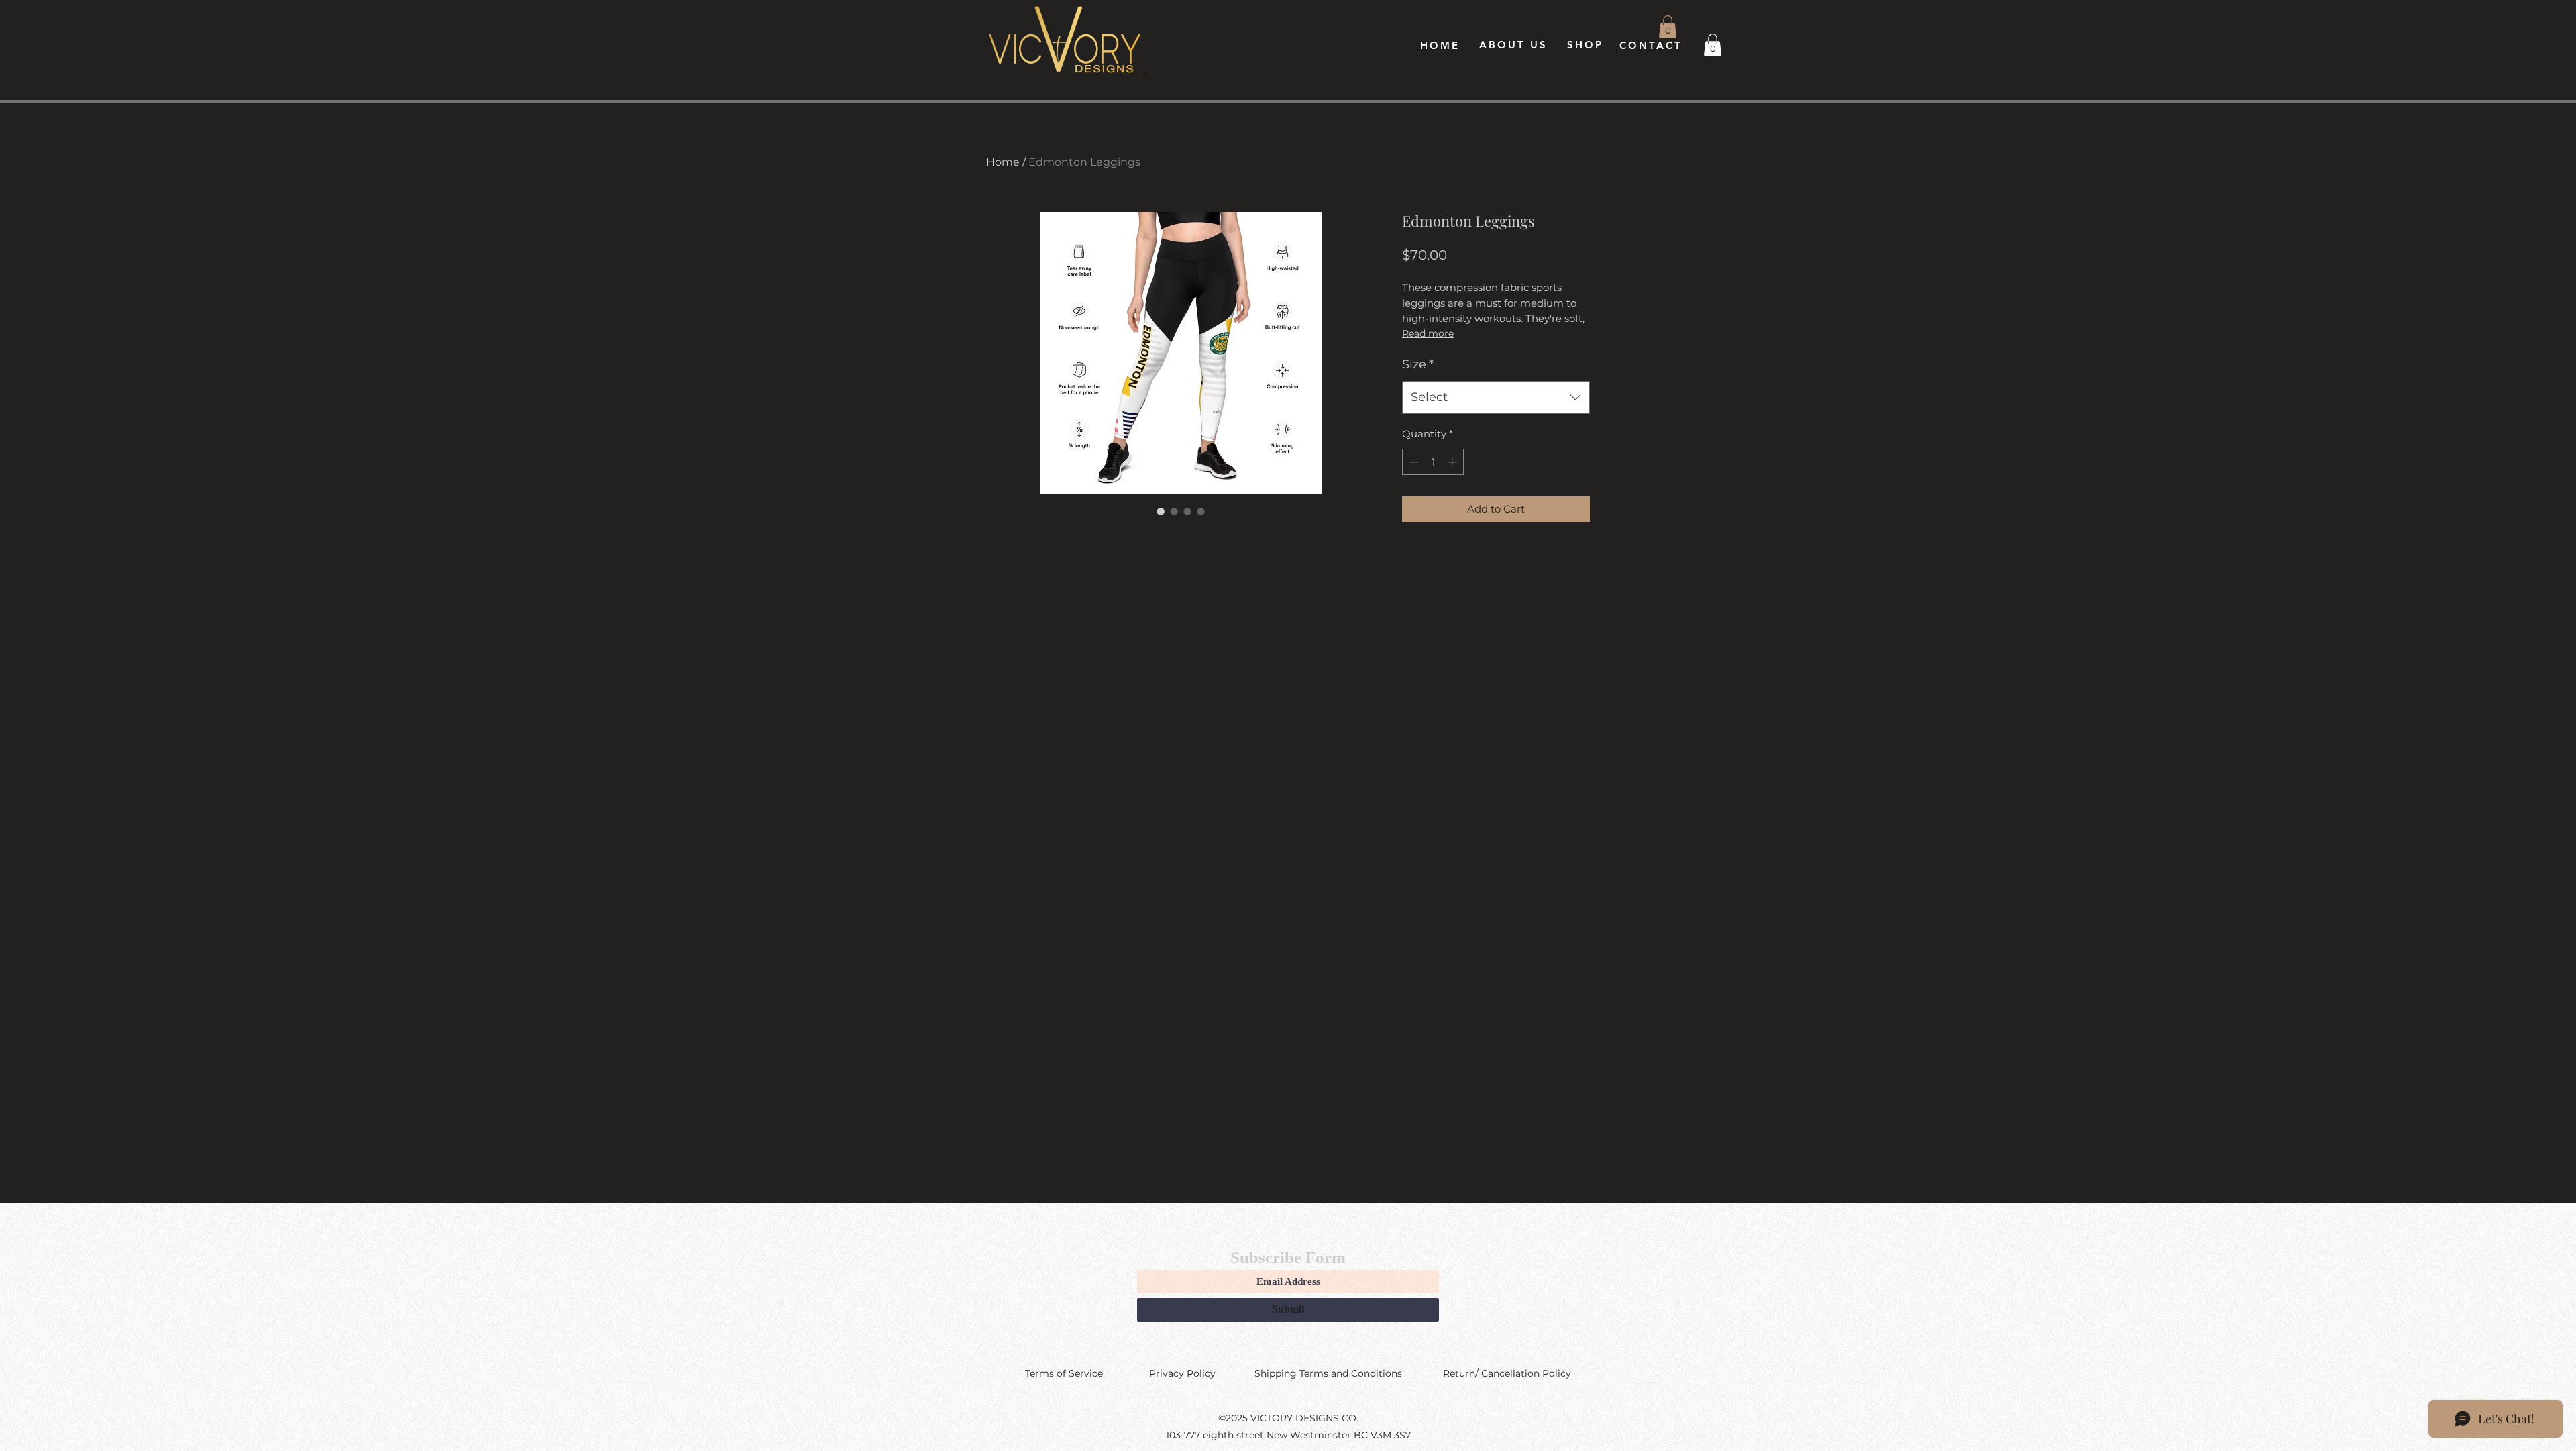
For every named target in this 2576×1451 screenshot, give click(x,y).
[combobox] (1496, 398)
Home (1003, 162)
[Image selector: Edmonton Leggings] (1161, 511)
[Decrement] (1413, 462)
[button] (1668, 26)
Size (1418, 364)
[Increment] (1453, 462)
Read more (1428, 333)
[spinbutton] (1433, 462)
